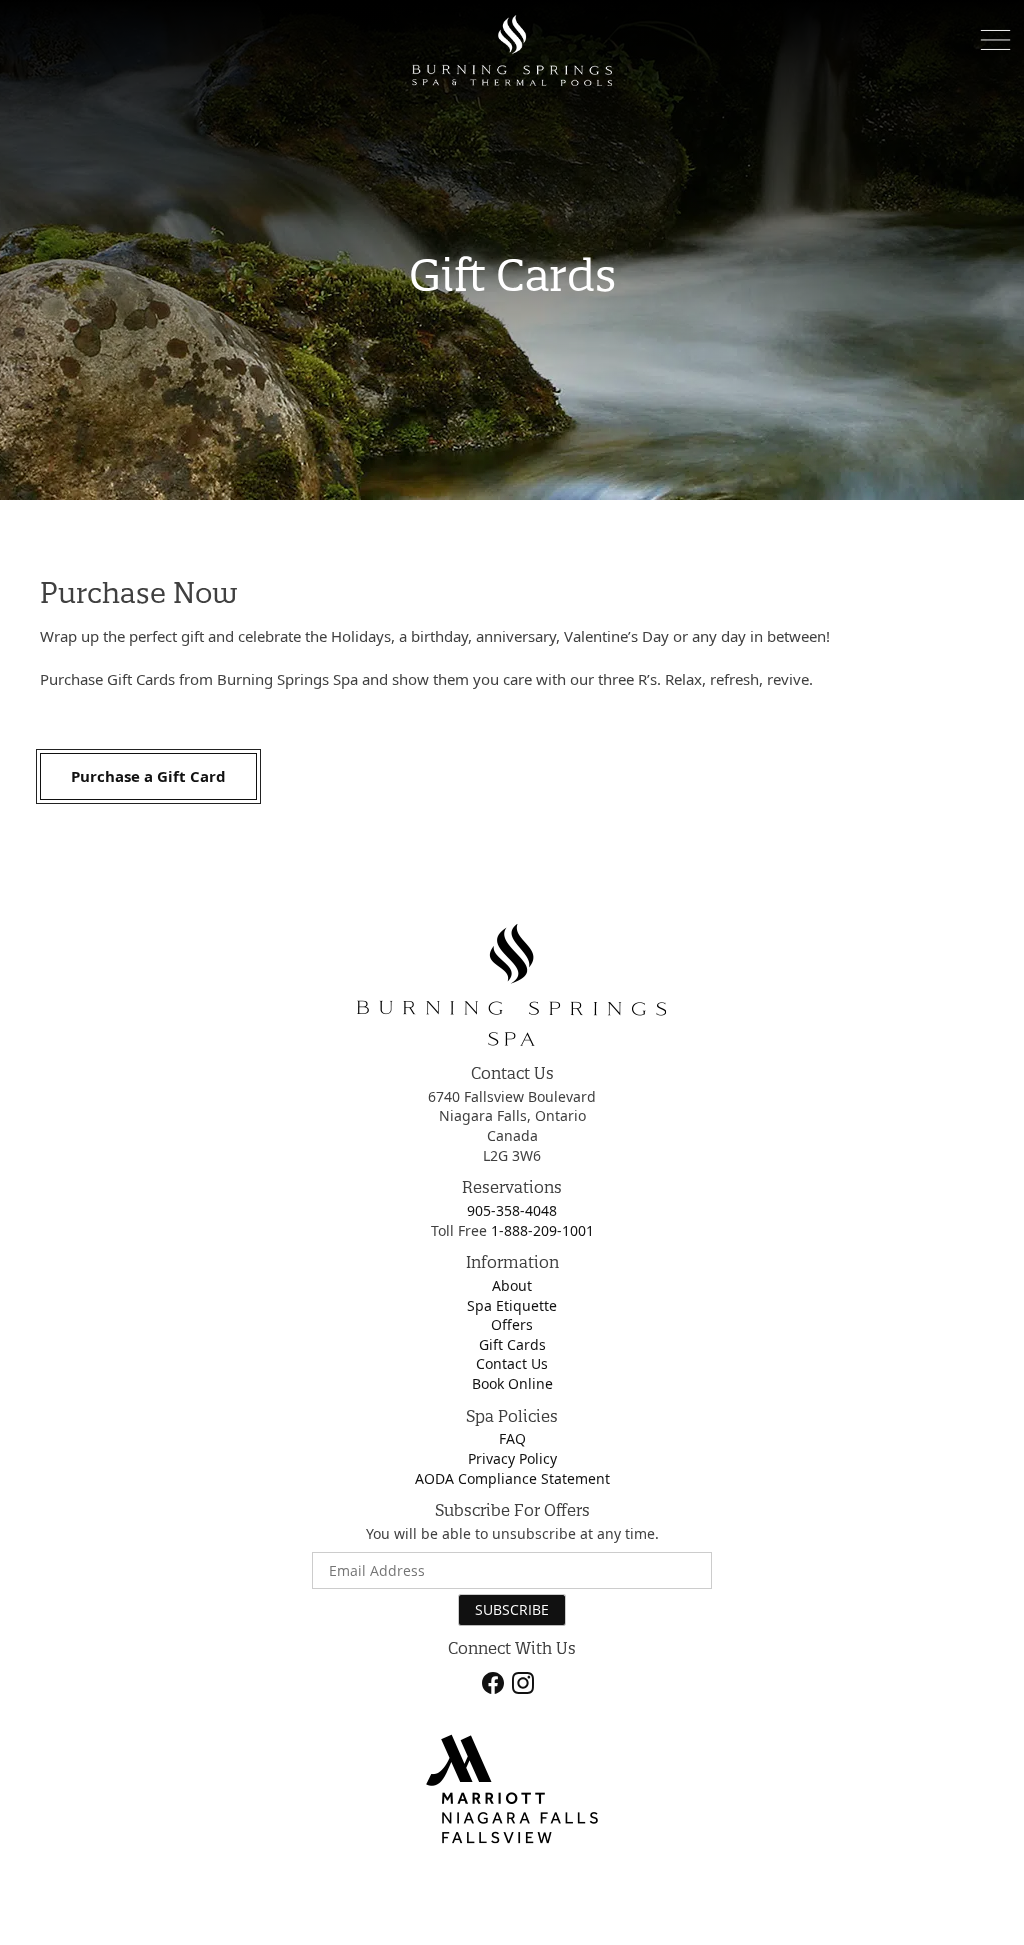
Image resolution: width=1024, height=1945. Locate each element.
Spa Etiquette (512, 1305)
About (512, 1285)
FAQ (512, 1438)
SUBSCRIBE (512, 1609)
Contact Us (512, 1363)
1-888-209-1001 (542, 1230)
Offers (512, 1324)
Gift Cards (512, 1344)
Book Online (512, 1383)
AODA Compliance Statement (512, 1478)
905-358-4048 (512, 1210)
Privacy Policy (512, 1458)
